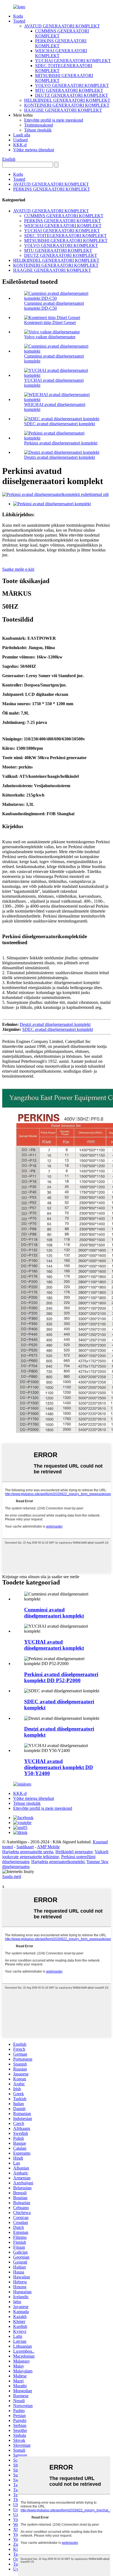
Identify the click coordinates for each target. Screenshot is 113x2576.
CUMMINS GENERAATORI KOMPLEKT (64, 216)
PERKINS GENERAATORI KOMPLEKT (52, 189)
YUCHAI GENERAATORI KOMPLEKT (73, 61)
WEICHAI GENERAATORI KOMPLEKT (63, 226)
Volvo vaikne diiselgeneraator (50, 337)
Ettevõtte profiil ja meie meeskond (54, 120)
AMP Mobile (48, 1847)
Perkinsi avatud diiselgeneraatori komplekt (61, 443)
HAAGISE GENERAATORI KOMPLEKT (63, 110)
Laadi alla (22, 135)
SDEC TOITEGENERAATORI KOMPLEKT (65, 236)
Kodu (18, 16)
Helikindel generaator (74, 1852)
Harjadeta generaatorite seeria (28, 1852)
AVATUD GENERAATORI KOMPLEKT (62, 26)
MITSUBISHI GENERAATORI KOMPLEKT (66, 241)
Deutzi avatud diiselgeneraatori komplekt (60, 457)
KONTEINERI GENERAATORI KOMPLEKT (67, 105)
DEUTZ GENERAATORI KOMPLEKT (72, 95)
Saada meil (12, 1876)
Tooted (19, 21)
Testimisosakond (39, 125)
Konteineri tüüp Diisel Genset (50, 322)
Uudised (20, 140)
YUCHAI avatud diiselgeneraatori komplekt (54, 1645)
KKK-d (20, 145)
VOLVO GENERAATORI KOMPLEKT (72, 85)
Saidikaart (25, 1847)
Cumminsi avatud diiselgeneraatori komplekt (54, 1613)
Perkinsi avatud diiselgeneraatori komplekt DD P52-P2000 (61, 1677)
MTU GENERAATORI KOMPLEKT (69, 90)
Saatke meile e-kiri (18, 569)
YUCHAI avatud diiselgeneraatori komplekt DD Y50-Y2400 (59, 1767)
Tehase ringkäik (38, 130)
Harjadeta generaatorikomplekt (58, 1862)
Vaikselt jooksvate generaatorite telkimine (55, 1854)
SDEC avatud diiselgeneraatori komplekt (60, 424)
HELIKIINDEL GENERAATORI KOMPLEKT (67, 100)
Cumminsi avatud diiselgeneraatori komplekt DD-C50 (54, 306)
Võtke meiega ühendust (34, 150)
